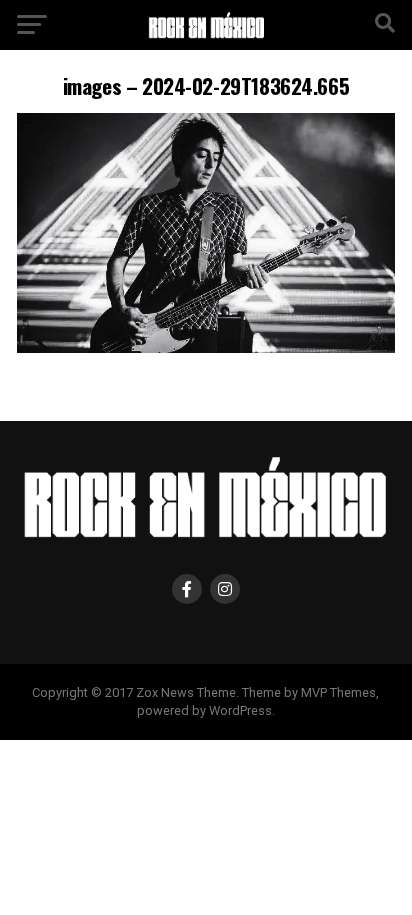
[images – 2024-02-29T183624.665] (206, 347)
